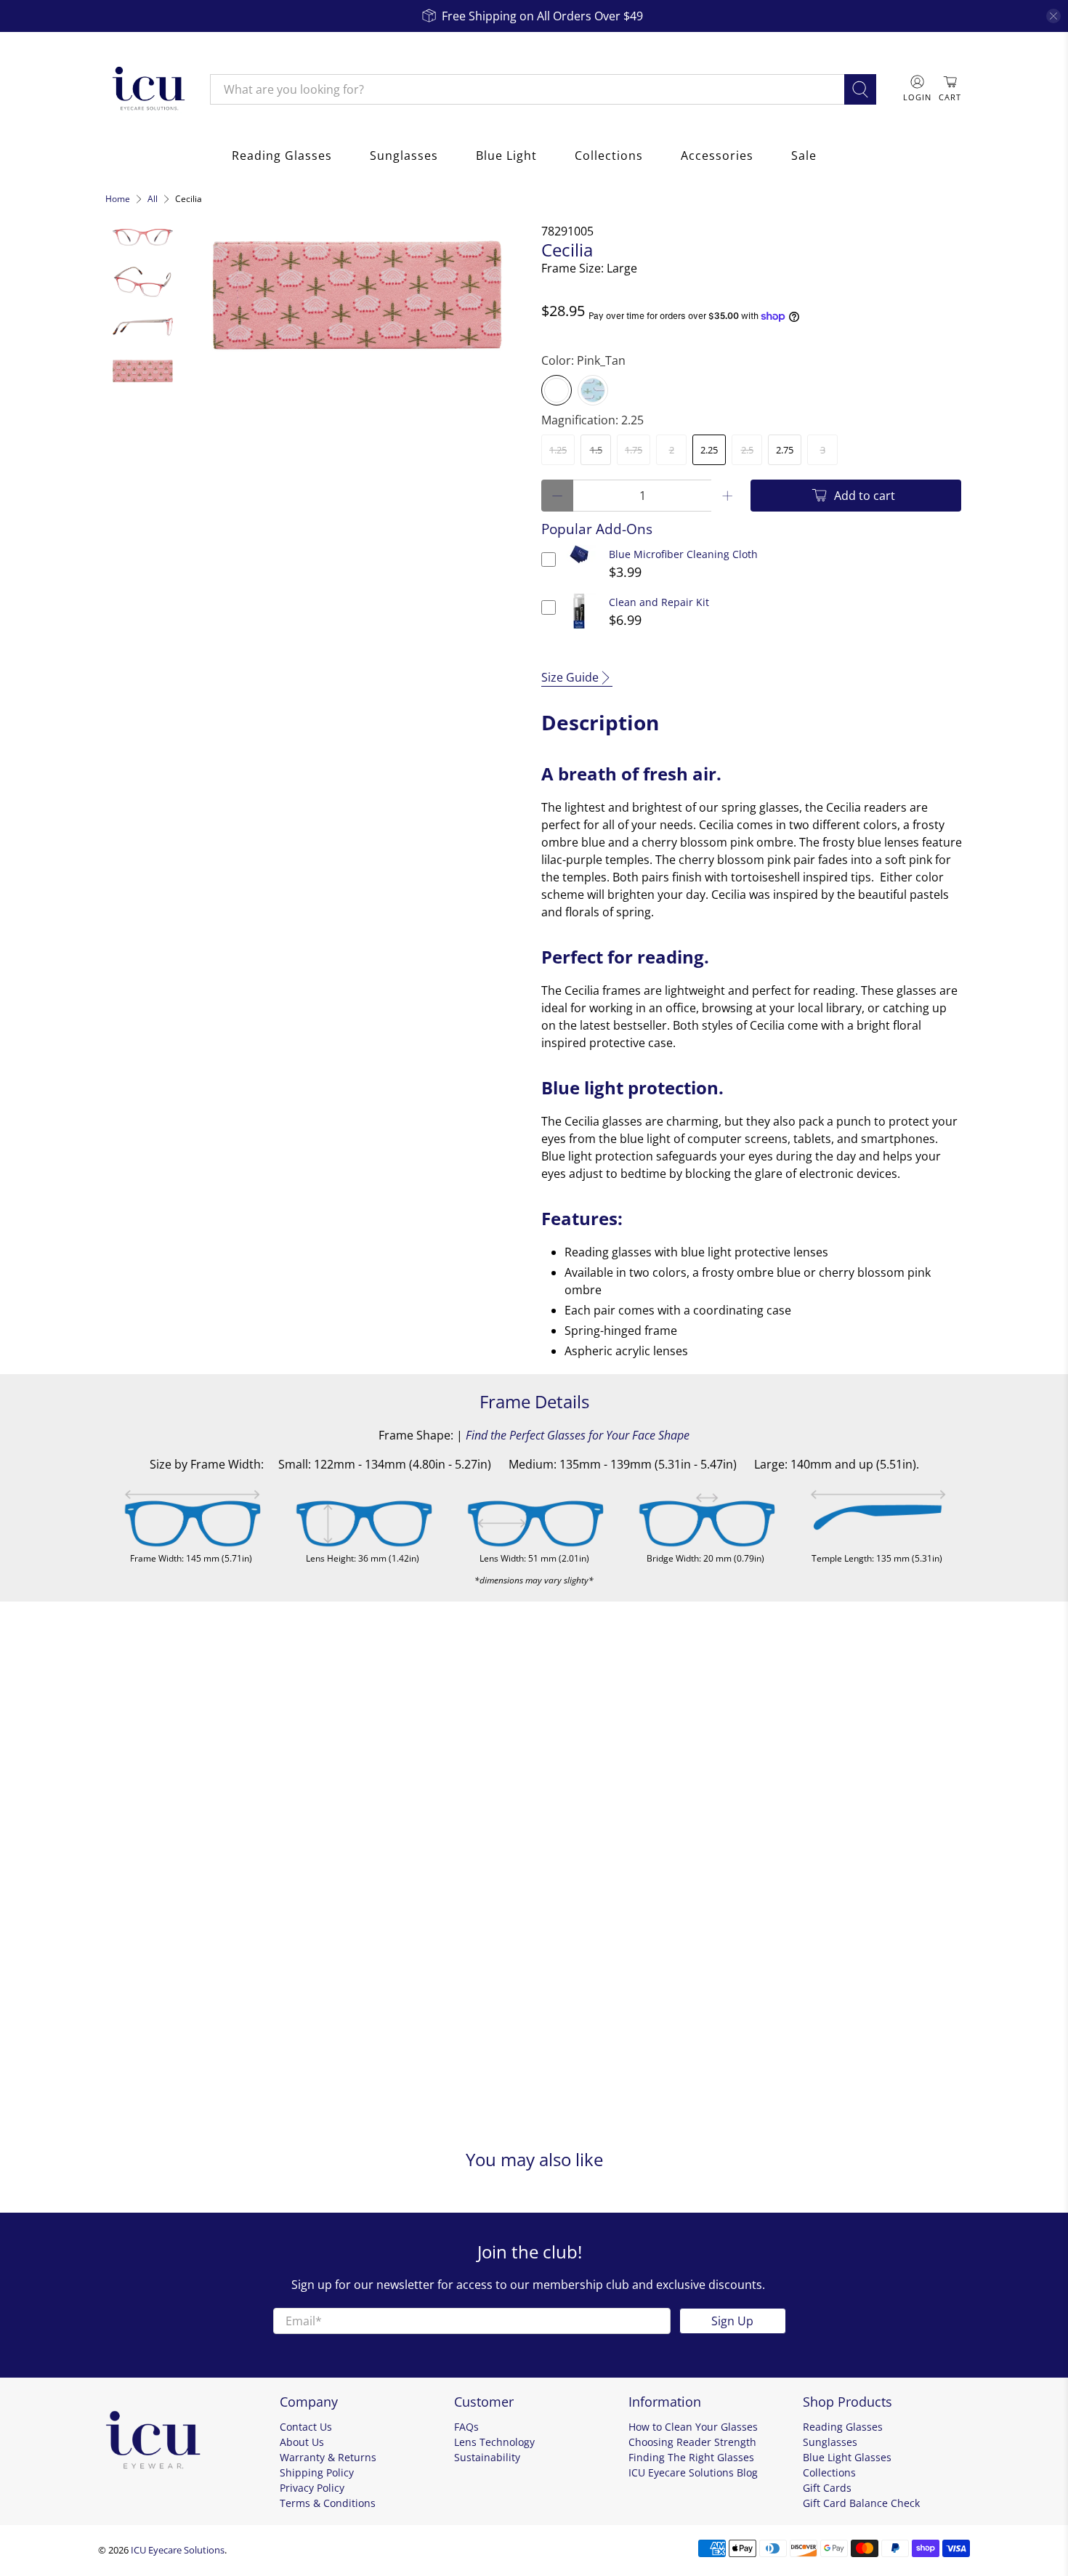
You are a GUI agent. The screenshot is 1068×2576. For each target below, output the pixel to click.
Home (118, 199)
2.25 (709, 450)
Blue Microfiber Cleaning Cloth (683, 554)
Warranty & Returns (328, 2457)
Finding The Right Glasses (691, 2457)
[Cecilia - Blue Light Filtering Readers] (357, 295)
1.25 (558, 450)
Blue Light (506, 156)
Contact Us (306, 2427)
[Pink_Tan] (557, 390)
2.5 (747, 450)
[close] (1053, 16)
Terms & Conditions (328, 2503)
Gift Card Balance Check (861, 2503)
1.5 (596, 450)
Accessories (717, 156)
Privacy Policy (312, 2488)
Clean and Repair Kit (659, 602)
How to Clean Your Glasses (693, 2427)
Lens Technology (494, 2442)
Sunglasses (404, 156)
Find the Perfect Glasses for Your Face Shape (578, 1435)
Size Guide (570, 677)
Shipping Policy (317, 2472)
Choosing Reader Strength (692, 2442)
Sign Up (732, 2321)
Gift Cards (827, 2488)
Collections (609, 156)
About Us (302, 2442)
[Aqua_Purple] (593, 390)
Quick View (579, 564)
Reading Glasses (282, 156)
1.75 (634, 450)
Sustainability (487, 2457)
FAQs (466, 2427)
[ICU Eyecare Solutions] (147, 89)
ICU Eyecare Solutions (178, 2550)
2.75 (785, 450)
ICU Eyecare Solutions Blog (693, 2472)
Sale (804, 156)
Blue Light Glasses (847, 2457)
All (153, 199)
